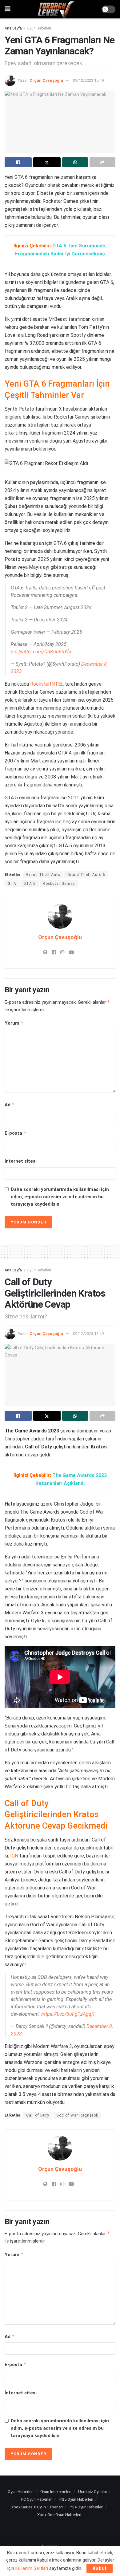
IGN (14, 1856)
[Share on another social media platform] (102, 162)
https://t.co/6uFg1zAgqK (68, 2014)
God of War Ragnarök (77, 2115)
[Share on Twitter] (47, 162)
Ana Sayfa (13, 28)
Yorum (14, 1023)
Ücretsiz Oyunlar (93, 2492)
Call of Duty (38, 2115)
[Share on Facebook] (18, 162)
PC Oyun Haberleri (37, 2499)
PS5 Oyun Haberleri (76, 2499)
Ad (10, 1105)
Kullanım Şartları (32, 2568)
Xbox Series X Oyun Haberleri (37, 2507)
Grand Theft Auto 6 (86, 875)
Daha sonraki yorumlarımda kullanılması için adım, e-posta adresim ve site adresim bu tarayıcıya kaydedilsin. (60, 1197)
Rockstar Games (59, 884)
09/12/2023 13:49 (88, 1334)
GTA (12, 884)
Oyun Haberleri (39, 28)
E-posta (16, 1133)
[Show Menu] (8, 9)
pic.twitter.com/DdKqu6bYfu (41, 652)
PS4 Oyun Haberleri (86, 2507)
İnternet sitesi (21, 1161)
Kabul (100, 2568)
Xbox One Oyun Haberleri (59, 2515)
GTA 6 (30, 884)
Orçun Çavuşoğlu (46, 80)
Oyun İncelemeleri (56, 2492)
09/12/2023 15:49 (88, 80)
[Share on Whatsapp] (75, 162)
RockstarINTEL (47, 684)
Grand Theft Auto (43, 875)
